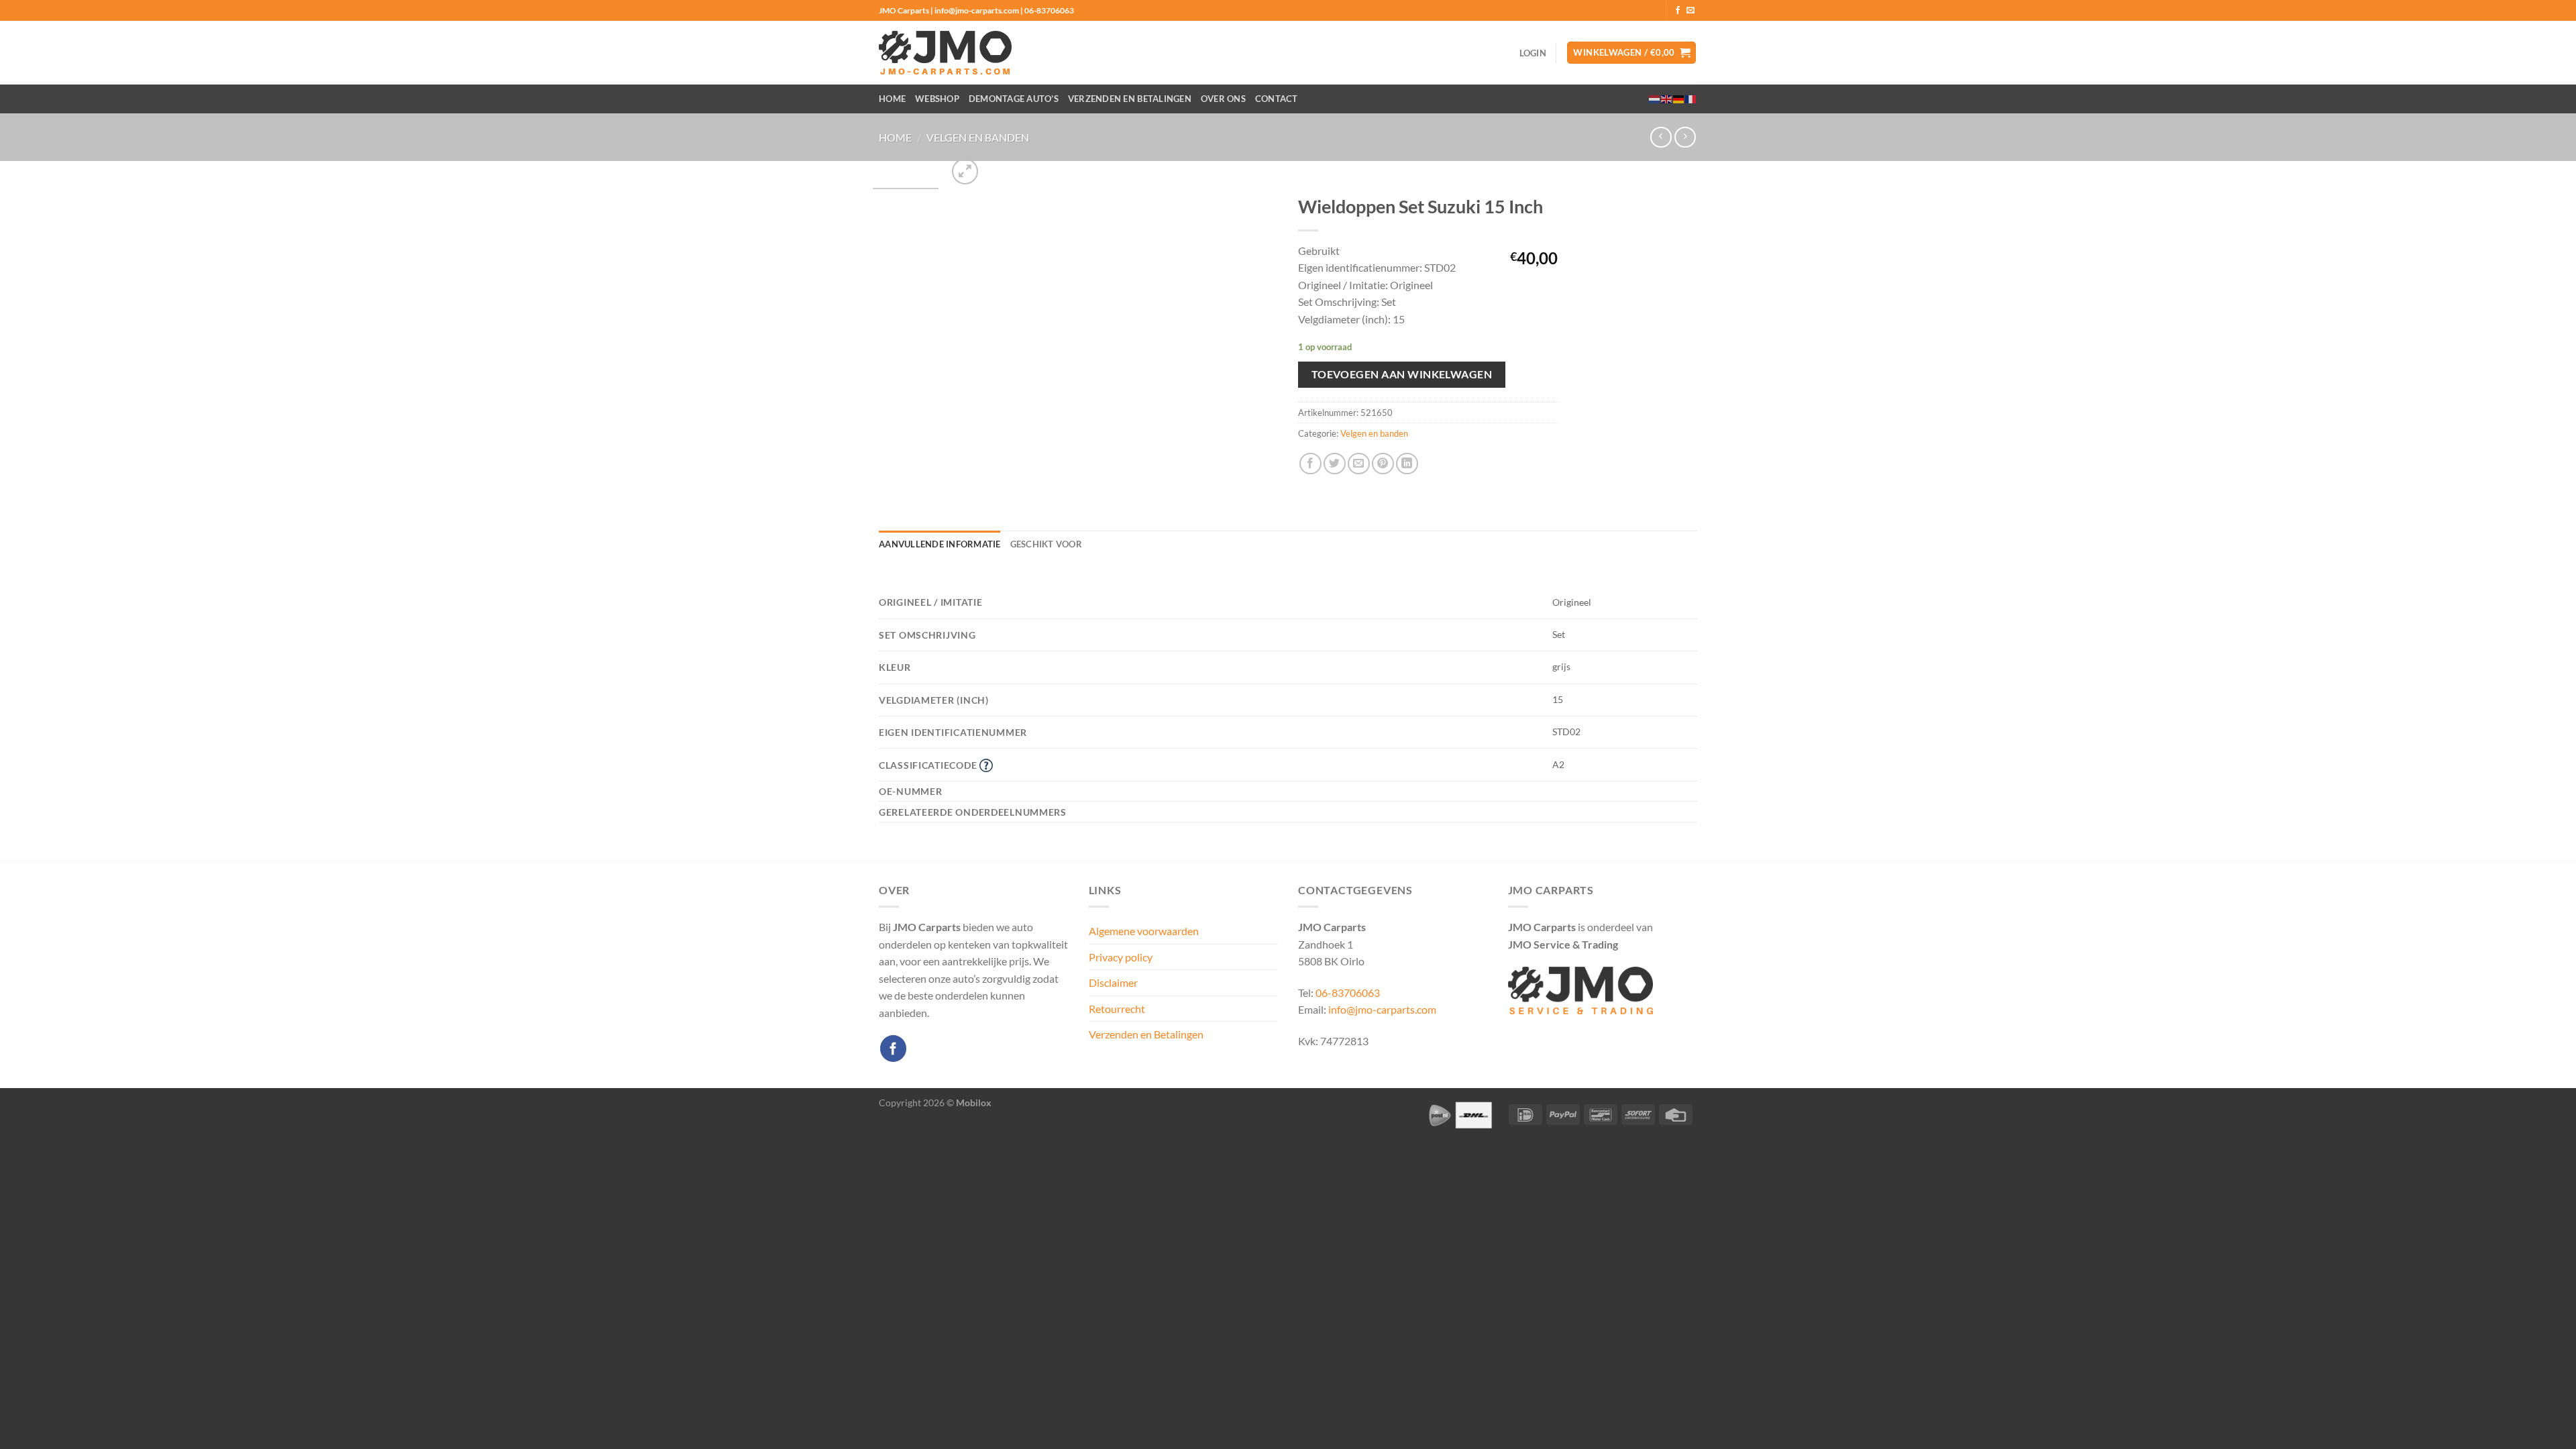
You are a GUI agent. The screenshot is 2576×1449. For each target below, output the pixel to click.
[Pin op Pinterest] (1383, 464)
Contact (1277, 99)
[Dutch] (1655, 99)
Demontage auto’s (1014, 99)
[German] (1679, 99)
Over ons (1223, 99)
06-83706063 (1348, 992)
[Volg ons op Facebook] (1678, 11)
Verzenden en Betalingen (1130, 99)
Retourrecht (1117, 1009)
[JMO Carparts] (945, 53)
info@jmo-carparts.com (1382, 1009)
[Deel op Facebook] (1310, 464)
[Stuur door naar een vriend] (1359, 464)
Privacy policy (1121, 957)
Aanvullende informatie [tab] (940, 544)
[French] (1691, 99)
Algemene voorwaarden (1144, 931)
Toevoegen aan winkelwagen (1402, 374)
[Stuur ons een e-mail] (1690, 11)
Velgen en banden (978, 137)
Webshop (937, 99)
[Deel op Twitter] (1335, 464)
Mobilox (974, 1103)
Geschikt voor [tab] (1046, 544)
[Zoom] (965, 171)
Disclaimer (1113, 982)
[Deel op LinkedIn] (1407, 464)
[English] (1667, 99)
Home (892, 99)
